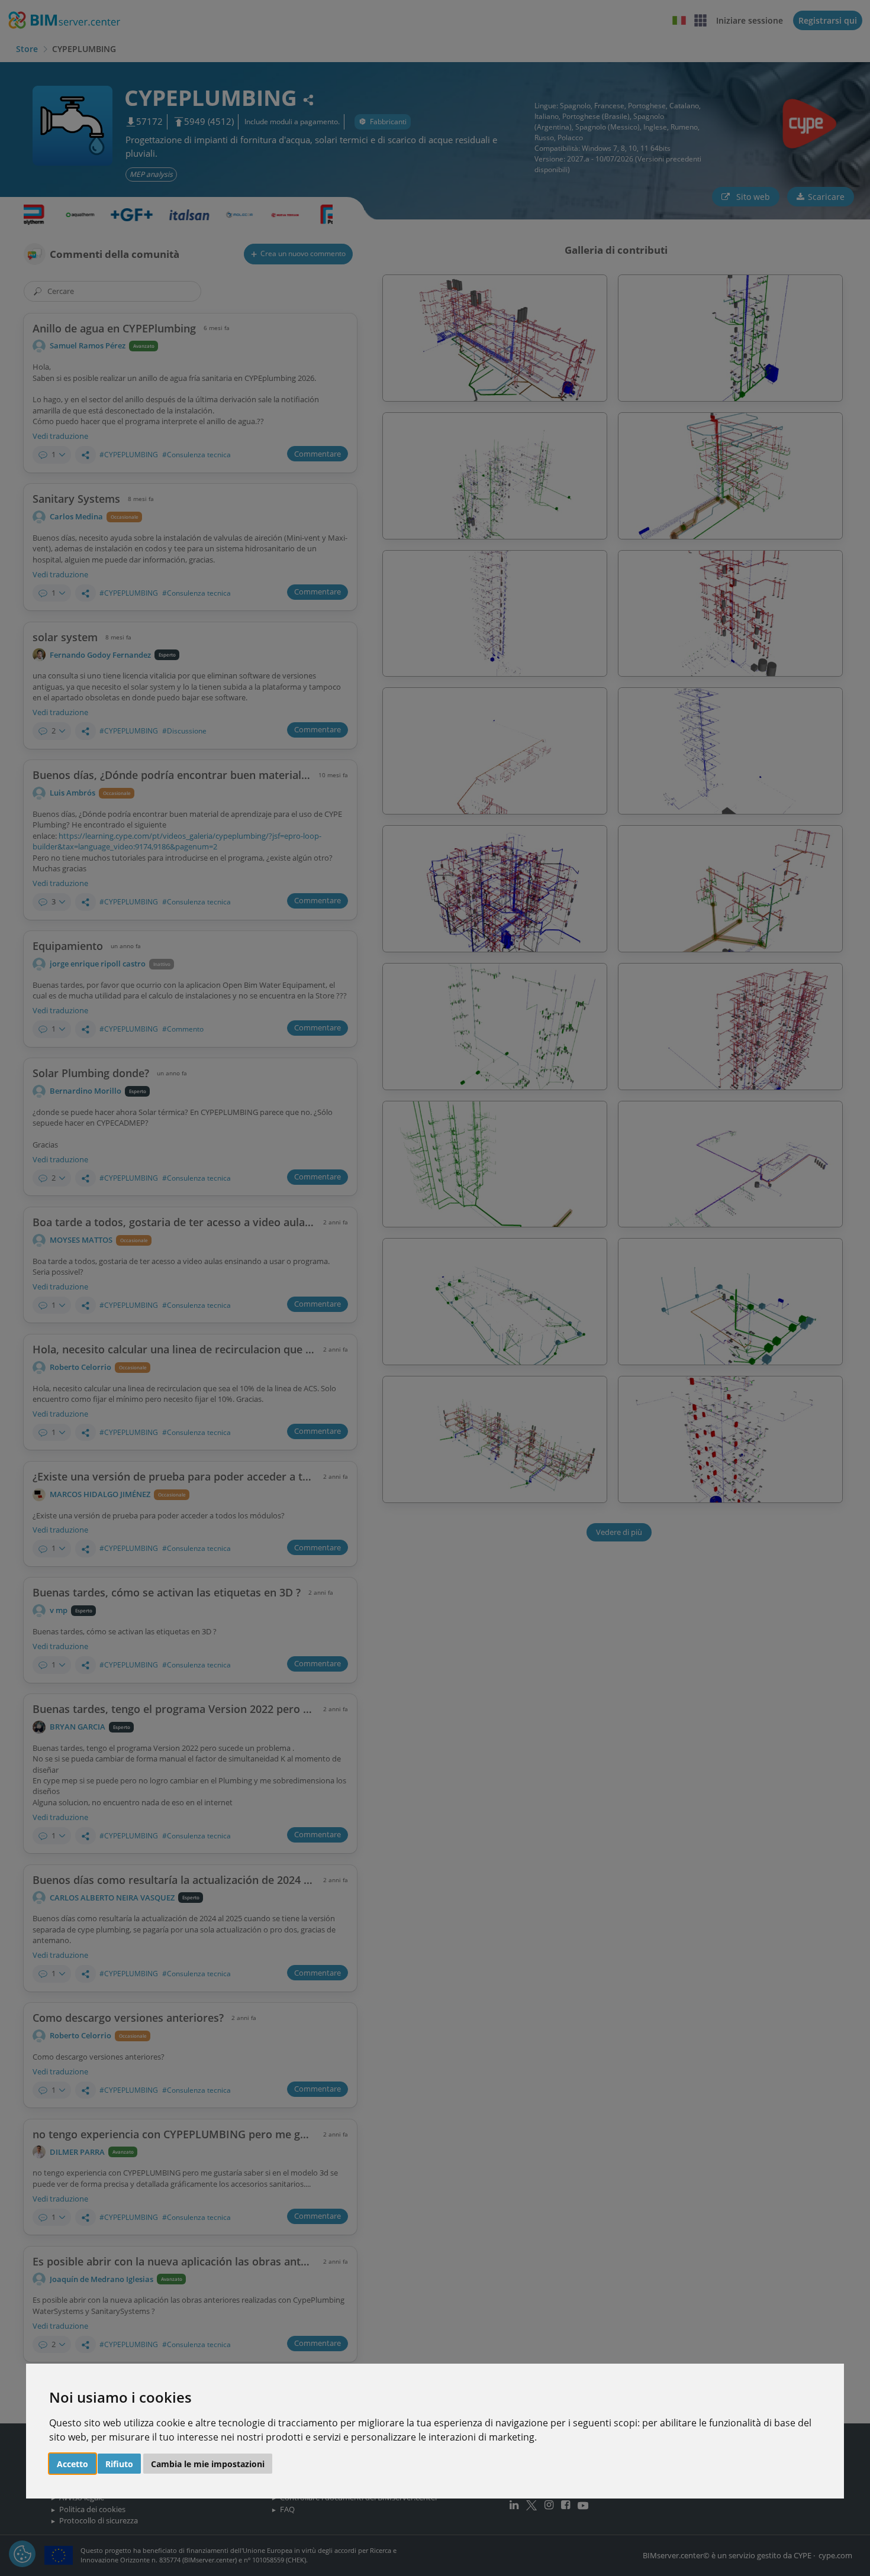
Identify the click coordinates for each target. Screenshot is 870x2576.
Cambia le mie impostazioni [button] (208, 2464)
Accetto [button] (72, 2464)
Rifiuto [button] (119, 2464)
